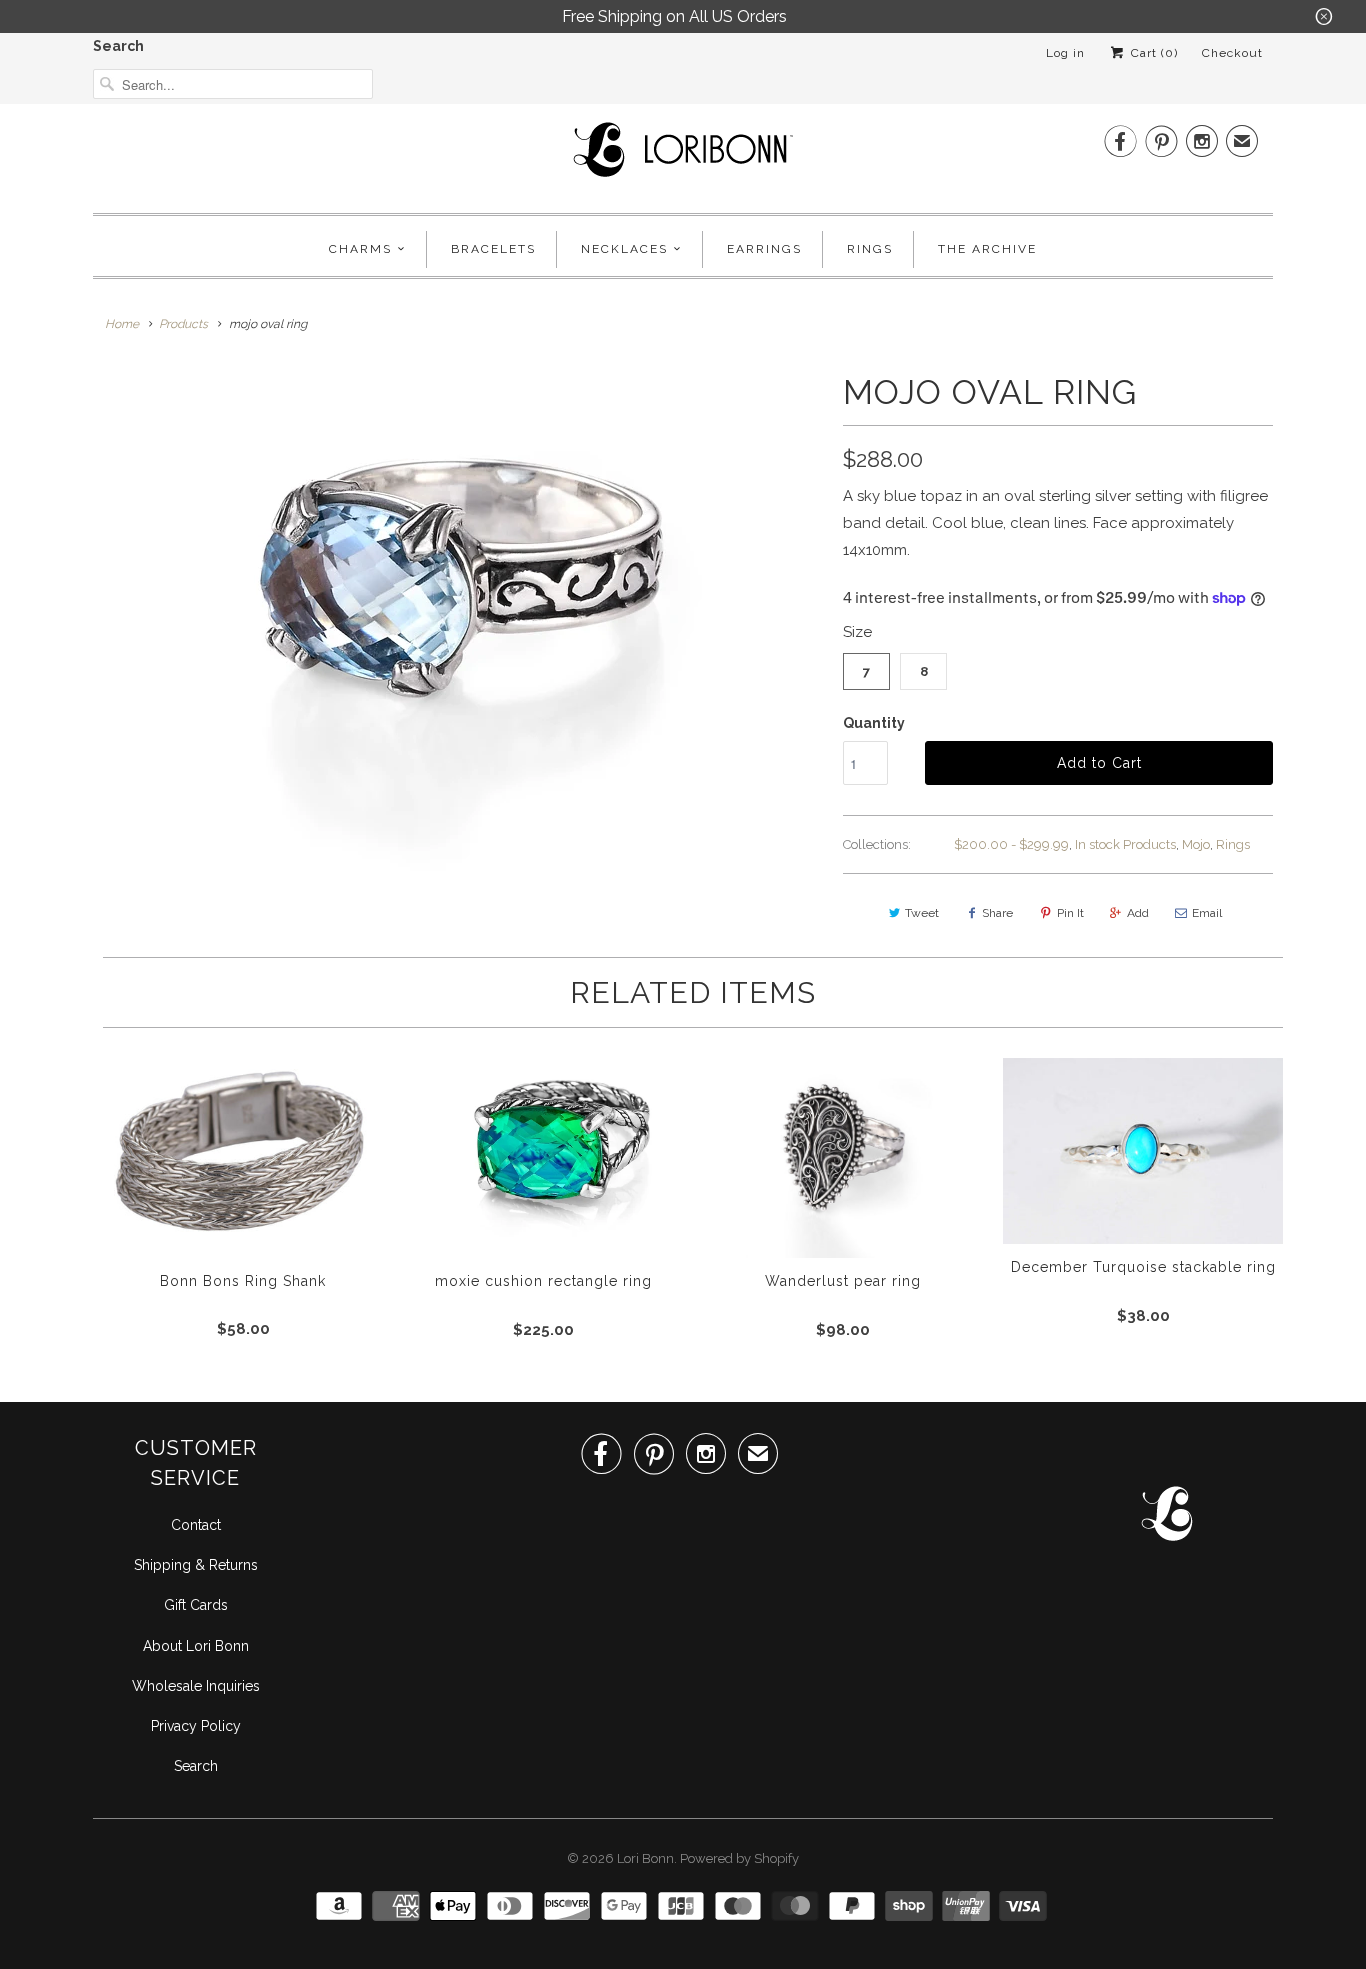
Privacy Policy (196, 1726)
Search (118, 46)
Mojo (1196, 844)
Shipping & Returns (196, 1565)
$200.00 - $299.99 (1011, 844)
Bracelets (493, 249)
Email (1207, 913)
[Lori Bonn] (683, 156)
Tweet (922, 913)
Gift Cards (196, 1605)
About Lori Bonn (196, 1646)
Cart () (1152, 53)
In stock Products (1125, 844)
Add (1138, 913)
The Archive (987, 249)
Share (997, 913)
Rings (870, 249)
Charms (360, 249)
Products (183, 324)
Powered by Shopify (739, 1858)
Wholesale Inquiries (196, 1686)
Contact (196, 1525)
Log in (1065, 53)
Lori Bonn (645, 1858)
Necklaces (624, 249)
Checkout (1232, 53)
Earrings (764, 249)
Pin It (1070, 913)
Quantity (874, 723)
